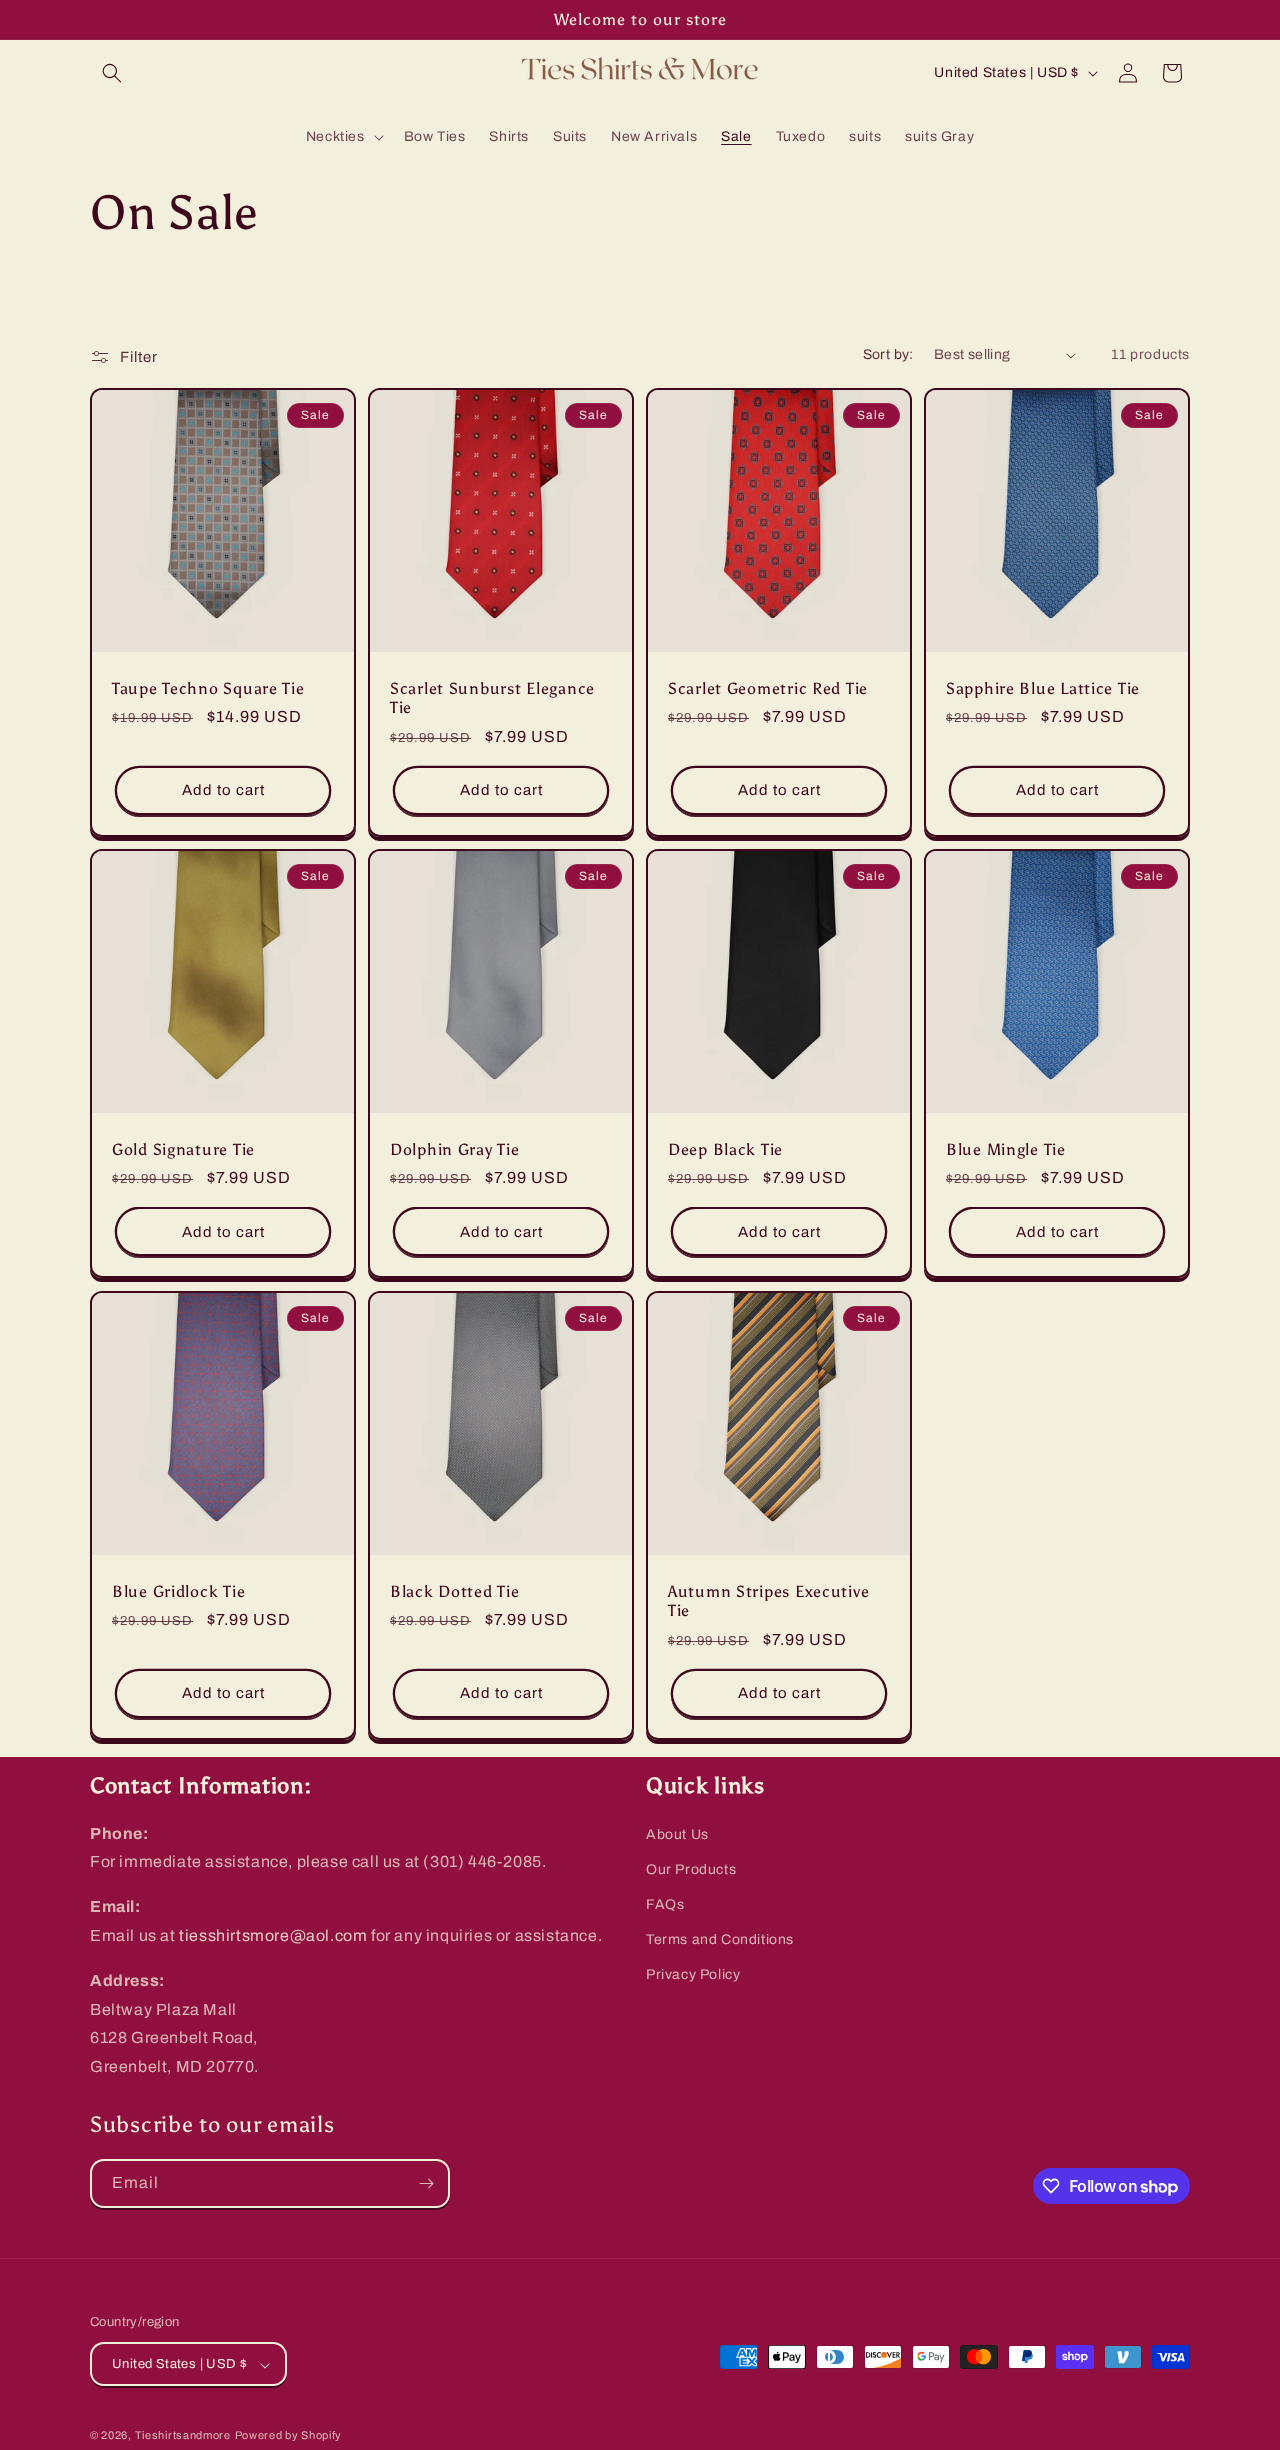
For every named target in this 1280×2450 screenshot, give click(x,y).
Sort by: (888, 354)
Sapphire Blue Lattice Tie (1043, 688)
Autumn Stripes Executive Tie (768, 1601)
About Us (677, 1834)
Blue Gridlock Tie (178, 1591)
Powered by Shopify (289, 2436)
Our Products (691, 1869)
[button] (112, 73)
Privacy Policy (693, 1975)
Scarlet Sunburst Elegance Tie (492, 698)
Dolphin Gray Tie (455, 1149)
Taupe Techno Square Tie (208, 688)
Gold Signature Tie (183, 1149)
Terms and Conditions (720, 1939)
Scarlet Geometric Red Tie (768, 688)
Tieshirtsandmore (183, 2436)
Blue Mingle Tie (1006, 1149)
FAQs (665, 1904)
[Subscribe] (426, 2183)
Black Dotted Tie (455, 1591)
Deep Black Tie (725, 1149)
